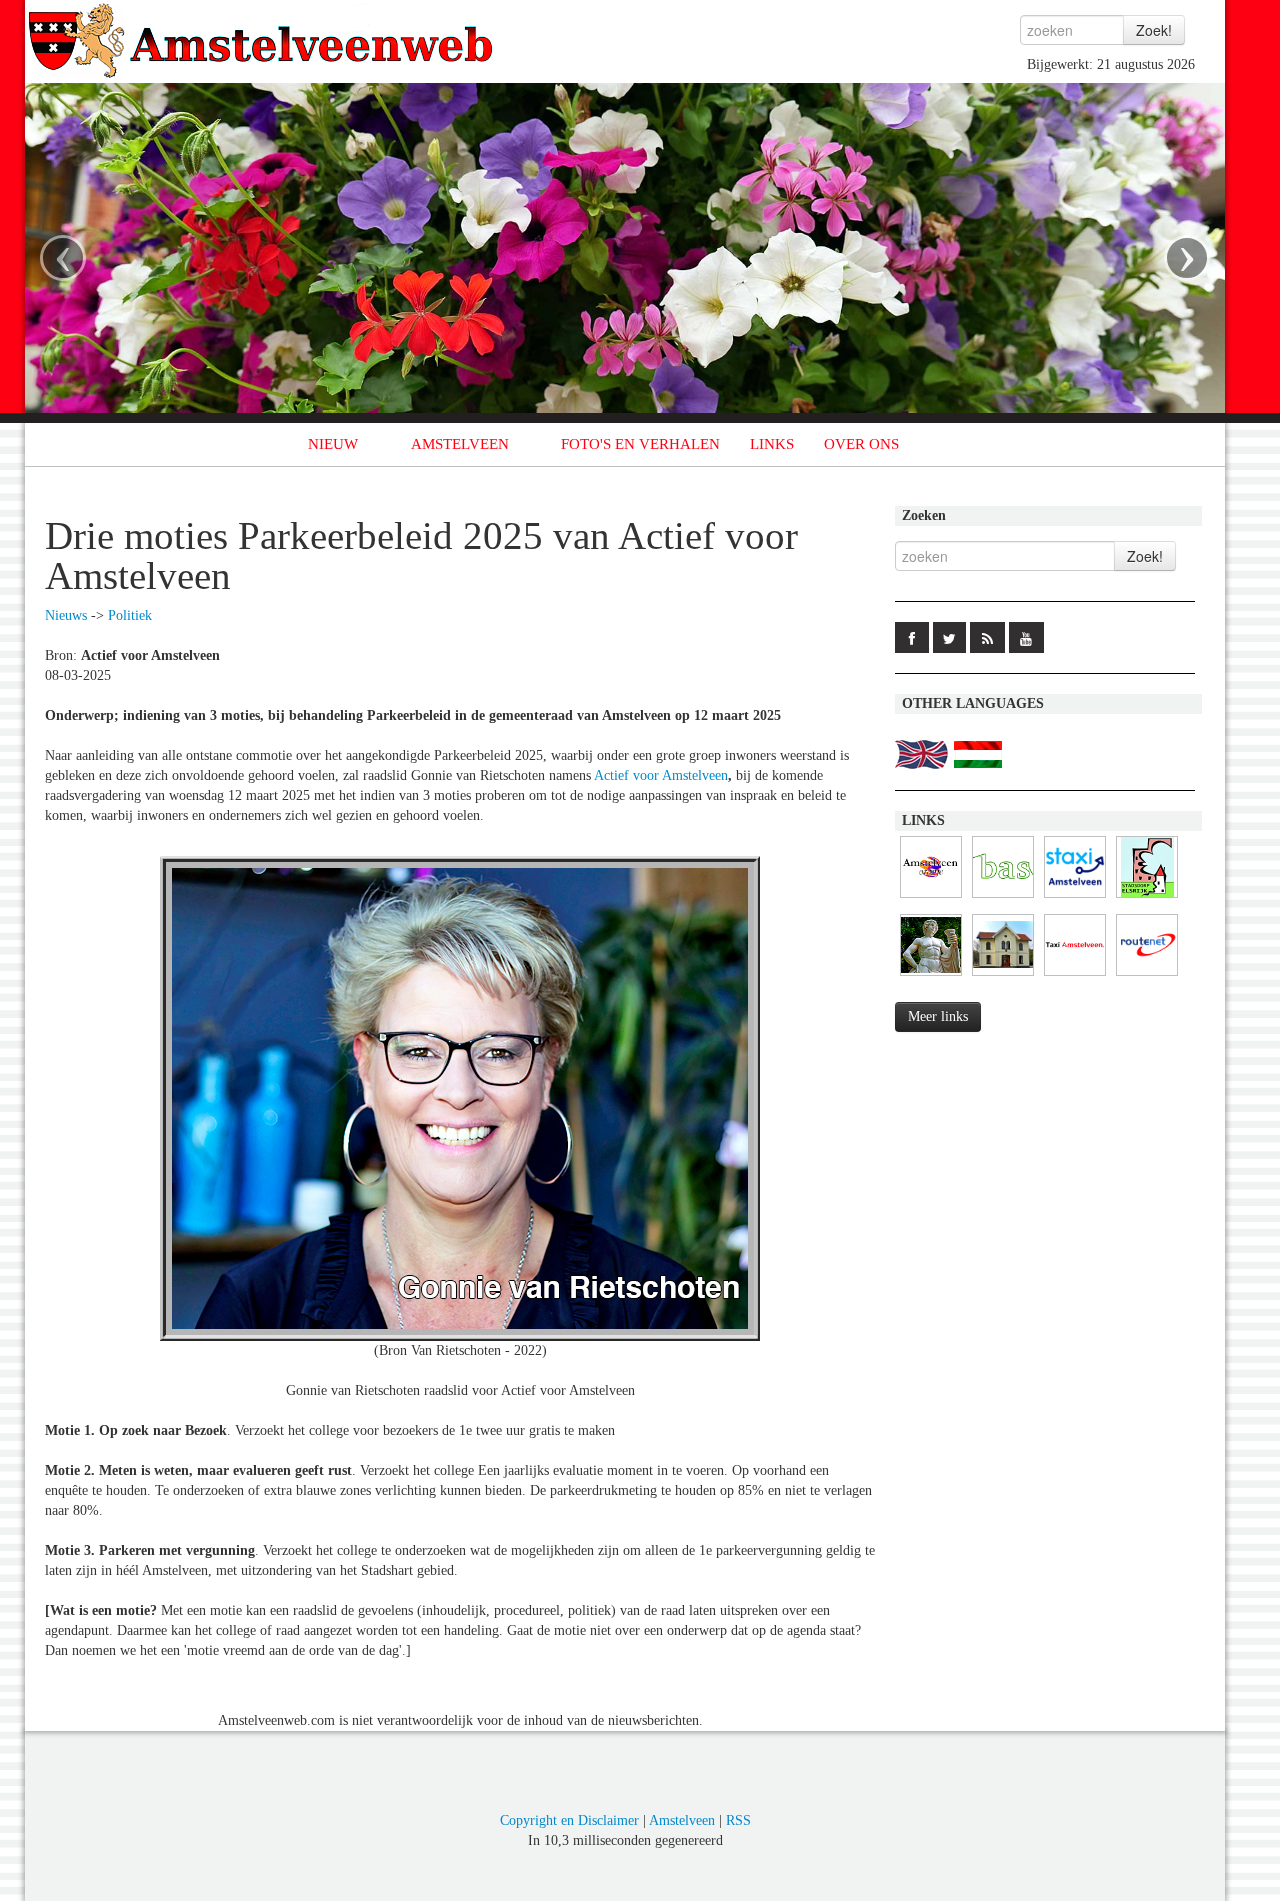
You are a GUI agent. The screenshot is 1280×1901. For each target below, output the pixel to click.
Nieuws (66, 615)
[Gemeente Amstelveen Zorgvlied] (1003, 976)
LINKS (772, 444)
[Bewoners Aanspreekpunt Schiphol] (1003, 898)
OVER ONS (861, 444)
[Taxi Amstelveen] (1075, 976)
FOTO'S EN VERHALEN (640, 444)
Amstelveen (682, 1820)
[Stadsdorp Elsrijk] (1147, 898)
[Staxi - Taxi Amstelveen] (1075, 898)
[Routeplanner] (1147, 976)
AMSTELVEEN (460, 444)
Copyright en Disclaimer (569, 1820)
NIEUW (333, 444)
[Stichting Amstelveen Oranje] (931, 898)
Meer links (938, 1016)
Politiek (130, 615)
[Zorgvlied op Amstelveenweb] (931, 976)
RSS (738, 1820)
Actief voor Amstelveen (661, 775)
